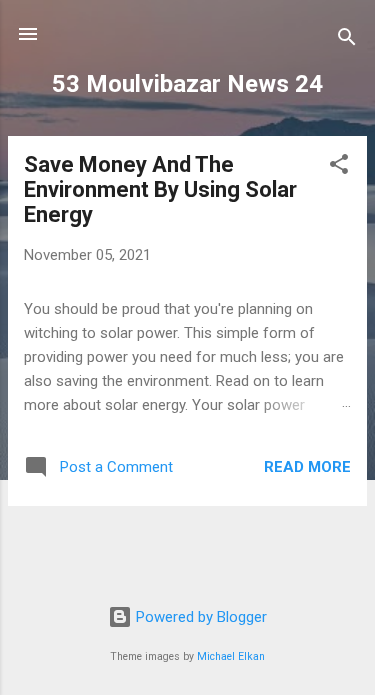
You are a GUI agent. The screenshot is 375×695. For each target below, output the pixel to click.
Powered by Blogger (199, 617)
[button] (339, 167)
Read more (307, 467)
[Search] (347, 40)
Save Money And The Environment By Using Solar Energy (160, 189)
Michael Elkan (231, 656)
